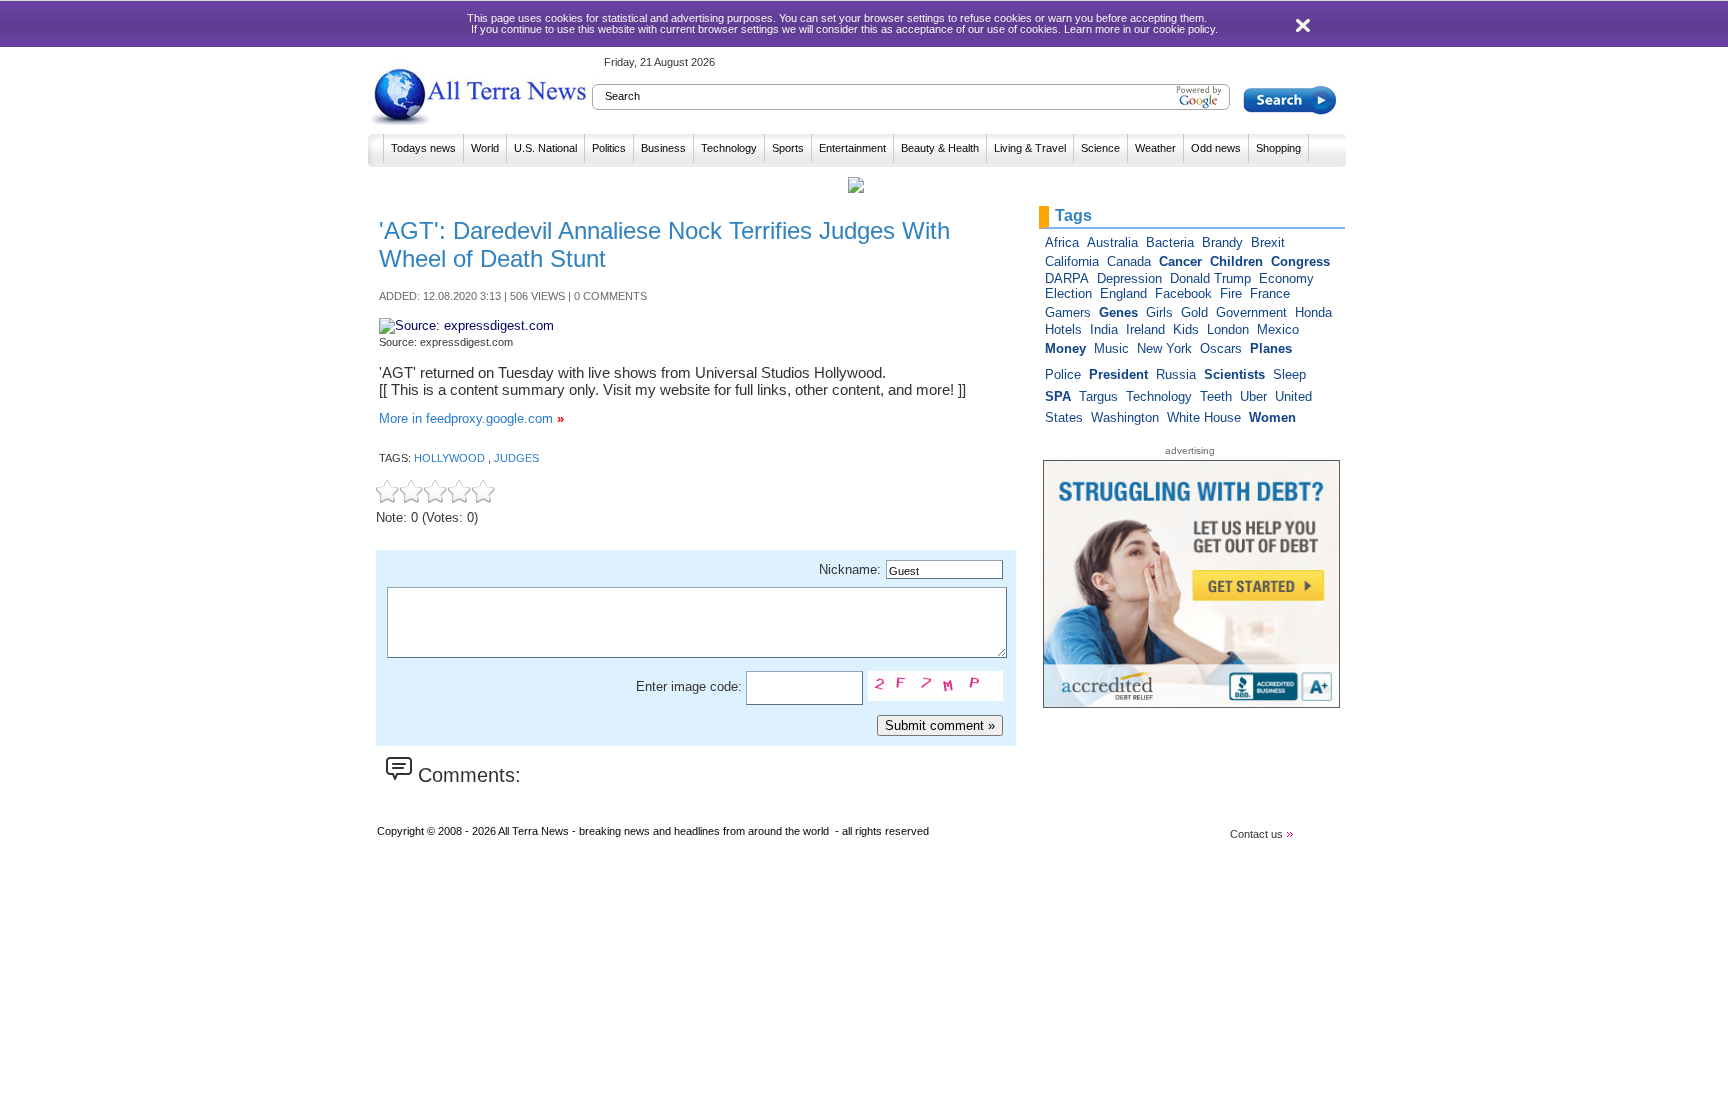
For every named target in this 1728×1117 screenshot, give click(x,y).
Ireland (1145, 329)
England (1123, 293)
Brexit (1268, 242)
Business (663, 148)
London (1228, 329)
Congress (1300, 261)
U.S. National (545, 148)
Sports (788, 148)
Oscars (1221, 348)
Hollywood (451, 458)
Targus (1098, 396)
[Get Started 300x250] (1195, 703)
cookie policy (1184, 29)
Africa (1062, 242)
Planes (1271, 348)
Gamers (1068, 312)
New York (1164, 348)
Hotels (1063, 329)
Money (1065, 348)
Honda (1313, 312)
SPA (1058, 396)
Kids (1186, 329)
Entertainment (852, 148)
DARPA (1067, 278)
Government (1251, 312)
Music (1111, 348)
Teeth (1216, 396)
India (1104, 329)
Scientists (1234, 374)
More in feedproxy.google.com (471, 418)
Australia (1112, 242)
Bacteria (1170, 242)
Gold (1194, 312)
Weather (1155, 148)
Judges (516, 458)
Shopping (1278, 148)
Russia (1176, 374)
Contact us (1258, 834)
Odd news (1216, 148)
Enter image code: (691, 686)
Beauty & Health (940, 148)
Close (1305, 25)
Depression (1129, 278)
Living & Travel (1030, 148)
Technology (729, 148)
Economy (1286, 278)
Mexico (1278, 329)
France (1270, 293)
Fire (1231, 293)
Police (1063, 374)
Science (1100, 148)
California (1072, 261)
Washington (1125, 417)
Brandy (1222, 242)
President (1118, 374)
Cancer (1180, 261)
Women (1272, 417)
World (485, 148)
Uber (1253, 396)
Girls (1159, 312)
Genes (1118, 312)
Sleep (1289, 374)
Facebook (1183, 293)
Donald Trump (1210, 278)
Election (1068, 293)
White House (1204, 417)
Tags (1073, 215)
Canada (1129, 261)
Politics (609, 148)
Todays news (423, 148)
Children (1236, 261)
